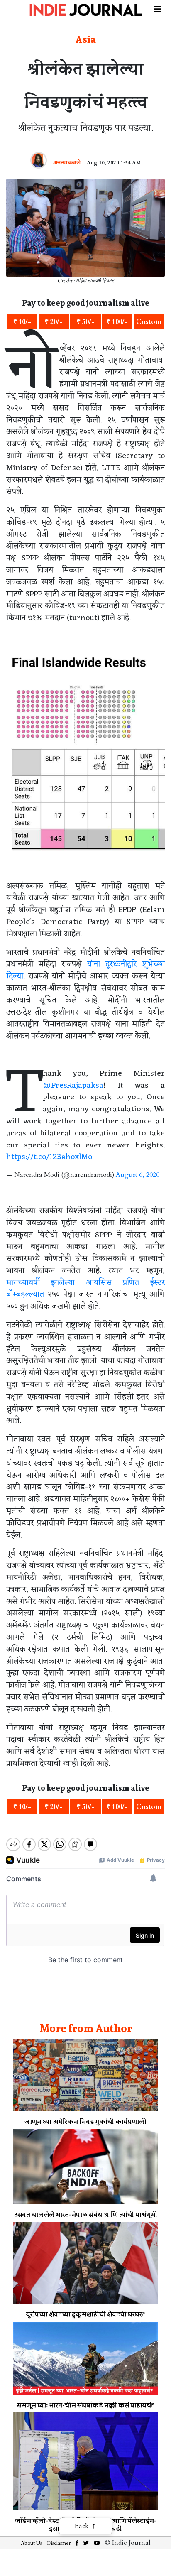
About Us (31, 2543)
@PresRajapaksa (73, 1086)
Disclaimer (59, 2543)
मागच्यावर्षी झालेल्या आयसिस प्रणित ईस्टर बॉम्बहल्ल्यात (85, 1289)
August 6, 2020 (138, 1175)
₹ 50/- (86, 322)
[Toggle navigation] (158, 8)
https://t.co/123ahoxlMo (49, 1157)
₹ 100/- (117, 322)
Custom (149, 322)
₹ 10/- (22, 322)
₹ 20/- (54, 322)
